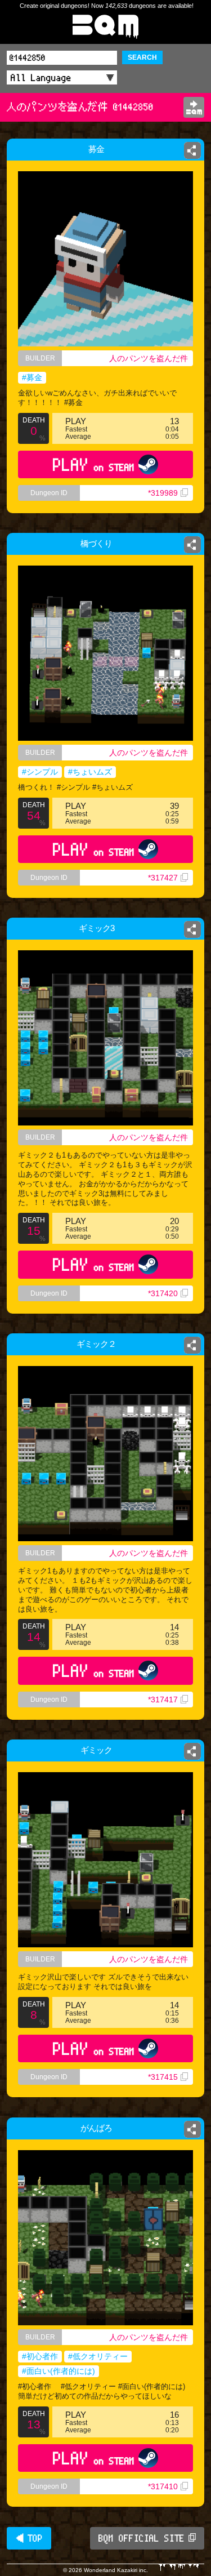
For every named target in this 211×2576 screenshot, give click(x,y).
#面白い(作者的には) (59, 2371)
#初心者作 (40, 2356)
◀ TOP (29, 2538)
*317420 (163, 1293)
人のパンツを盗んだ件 (149, 358)
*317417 (163, 1699)
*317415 (163, 2077)
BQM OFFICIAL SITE (142, 2538)
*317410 (163, 2486)
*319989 (163, 493)
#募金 (32, 377)
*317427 (163, 878)
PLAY (94, 464)
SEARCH (142, 57)
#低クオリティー (98, 2356)
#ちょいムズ (90, 772)
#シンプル (40, 772)
